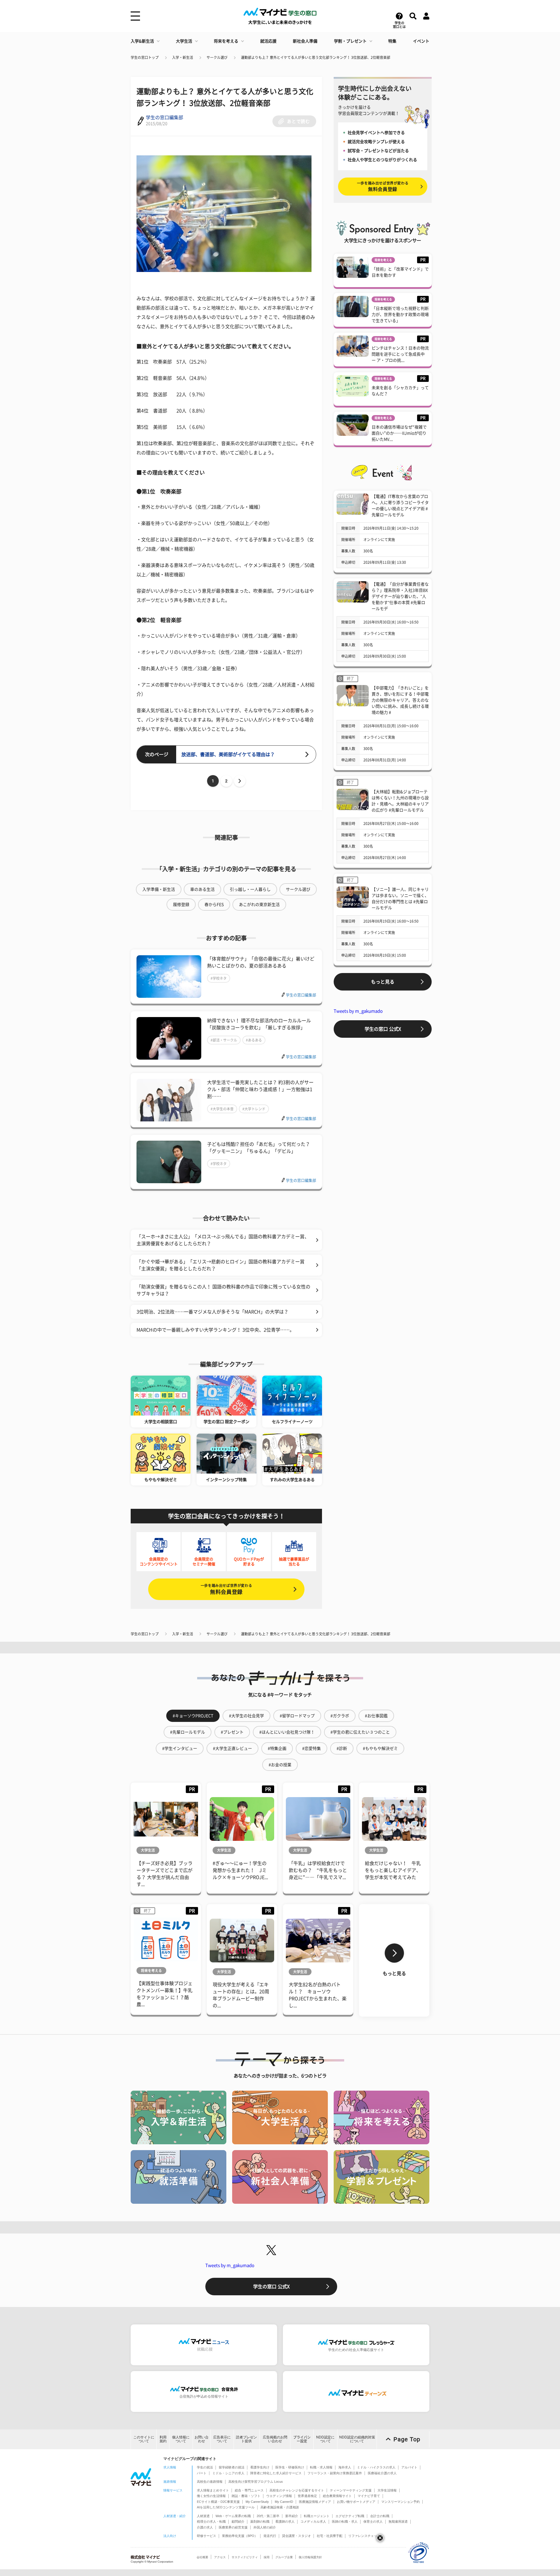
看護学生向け (260, 2467)
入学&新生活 (142, 41)
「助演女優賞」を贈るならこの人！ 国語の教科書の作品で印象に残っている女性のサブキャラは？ (223, 1290)
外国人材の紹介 (265, 2527)
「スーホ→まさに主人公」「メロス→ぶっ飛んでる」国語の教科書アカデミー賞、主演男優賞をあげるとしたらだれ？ (223, 1240)
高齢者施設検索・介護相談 (280, 2507)
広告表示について (222, 2439)
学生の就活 (205, 2467)
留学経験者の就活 (232, 2467)
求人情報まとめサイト (213, 2490)
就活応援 (268, 41)
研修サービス (206, 2536)
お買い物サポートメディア (356, 2502)
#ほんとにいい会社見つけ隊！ (287, 1732)
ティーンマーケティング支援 (351, 2490)
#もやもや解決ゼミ (380, 1748)
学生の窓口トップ (145, 57)
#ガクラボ (340, 1716)
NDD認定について (325, 2439)
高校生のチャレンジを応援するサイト (297, 2490)
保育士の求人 (373, 2521)
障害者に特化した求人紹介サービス (276, 2473)
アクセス (220, 2557)
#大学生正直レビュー (232, 1748)
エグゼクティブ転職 (350, 2516)
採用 (267, 2557)
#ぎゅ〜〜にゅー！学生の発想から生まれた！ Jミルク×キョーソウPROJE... (240, 1870)
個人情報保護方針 (310, 2557)
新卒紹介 (292, 2516)
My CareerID (284, 2502)
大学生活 (184, 41)
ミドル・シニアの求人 (228, 2473)
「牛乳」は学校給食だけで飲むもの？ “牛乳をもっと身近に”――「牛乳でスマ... (318, 1870)
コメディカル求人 (313, 2521)
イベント (421, 41)
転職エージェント (317, 2516)
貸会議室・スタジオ (296, 2536)
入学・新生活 (183, 57)
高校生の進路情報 (210, 2482)
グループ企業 (284, 2557)
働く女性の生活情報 (211, 2496)
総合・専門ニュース (249, 2490)
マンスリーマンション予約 (400, 2502)
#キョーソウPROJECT (193, 1716)
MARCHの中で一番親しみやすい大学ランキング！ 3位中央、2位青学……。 (215, 1330)
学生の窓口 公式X (383, 1029)
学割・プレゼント (350, 41)
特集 (392, 41)
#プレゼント (232, 1732)
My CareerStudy (257, 2502)
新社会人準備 (305, 41)
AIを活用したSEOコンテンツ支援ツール (226, 2507)
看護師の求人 (285, 2521)
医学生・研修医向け (290, 2467)
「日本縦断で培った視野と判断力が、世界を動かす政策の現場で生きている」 (400, 315)
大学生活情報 (387, 2490)
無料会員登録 (226, 1589)
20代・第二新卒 (268, 2516)
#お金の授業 (280, 1765)
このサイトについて (144, 2439)
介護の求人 (205, 2527)
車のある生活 (202, 889)
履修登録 (181, 905)
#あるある (254, 1040)
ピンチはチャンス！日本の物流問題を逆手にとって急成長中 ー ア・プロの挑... (400, 354)
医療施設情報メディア (315, 2502)
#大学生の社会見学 (246, 1716)
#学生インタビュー (180, 1748)
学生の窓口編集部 (164, 117)
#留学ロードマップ (297, 1716)
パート (202, 2473)
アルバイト (409, 2467)
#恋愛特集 (311, 1748)
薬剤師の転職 (260, 2521)
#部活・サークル (224, 1040)
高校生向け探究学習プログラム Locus (256, 2482)
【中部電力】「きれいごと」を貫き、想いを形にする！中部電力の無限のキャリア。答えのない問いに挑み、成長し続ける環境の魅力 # (400, 700)
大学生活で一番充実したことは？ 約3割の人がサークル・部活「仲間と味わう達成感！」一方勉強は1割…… (260, 1089)
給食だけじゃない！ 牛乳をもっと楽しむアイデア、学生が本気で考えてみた (393, 1870)
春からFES (214, 905)
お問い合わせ (202, 2439)
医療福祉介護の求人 (382, 2473)
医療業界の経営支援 (233, 2527)
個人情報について (181, 2439)
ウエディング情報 (279, 2496)
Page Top (407, 2439)
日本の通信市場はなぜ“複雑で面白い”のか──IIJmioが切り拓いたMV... (399, 433)
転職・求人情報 (321, 2467)
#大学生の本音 (222, 1109)
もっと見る (383, 982)
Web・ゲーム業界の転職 (233, 2516)
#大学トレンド (254, 1109)
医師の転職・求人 (345, 2521)
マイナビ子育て (369, 2496)
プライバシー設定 (302, 2439)
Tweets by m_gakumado (358, 1011)
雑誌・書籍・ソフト (246, 2496)
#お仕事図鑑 (376, 1716)
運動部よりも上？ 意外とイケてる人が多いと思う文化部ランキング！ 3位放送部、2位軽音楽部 (316, 57)
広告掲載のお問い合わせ (275, 2439)
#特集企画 (277, 1748)
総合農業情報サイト (337, 2496)
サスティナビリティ (245, 2557)
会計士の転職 (380, 2516)
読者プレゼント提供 (246, 2439)
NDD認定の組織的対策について (357, 2439)
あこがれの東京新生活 (259, 905)
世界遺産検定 (307, 2496)
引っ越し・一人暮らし (250, 889)
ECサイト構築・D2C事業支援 (218, 2502)
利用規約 (163, 2439)
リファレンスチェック (364, 2536)
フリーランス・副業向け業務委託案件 (335, 2473)
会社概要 (202, 2557)
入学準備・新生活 (159, 889)
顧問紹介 (238, 2521)
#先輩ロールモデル (188, 1732)
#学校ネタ (219, 978)
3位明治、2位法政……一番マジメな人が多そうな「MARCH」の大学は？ (212, 1312)
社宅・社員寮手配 (330, 2536)
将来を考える (226, 41)
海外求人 (345, 2467)
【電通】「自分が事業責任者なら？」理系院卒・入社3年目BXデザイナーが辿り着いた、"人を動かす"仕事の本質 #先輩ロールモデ (400, 596)
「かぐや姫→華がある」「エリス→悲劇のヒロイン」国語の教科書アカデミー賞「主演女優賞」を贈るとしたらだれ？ (220, 1265)
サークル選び (217, 57)
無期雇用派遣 (398, 2521)
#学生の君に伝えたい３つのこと (360, 1732)
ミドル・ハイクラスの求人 (376, 2467)
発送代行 (270, 2536)
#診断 (342, 1748)
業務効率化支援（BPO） (240, 2536)
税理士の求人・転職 (211, 2521)
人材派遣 (203, 2516)
